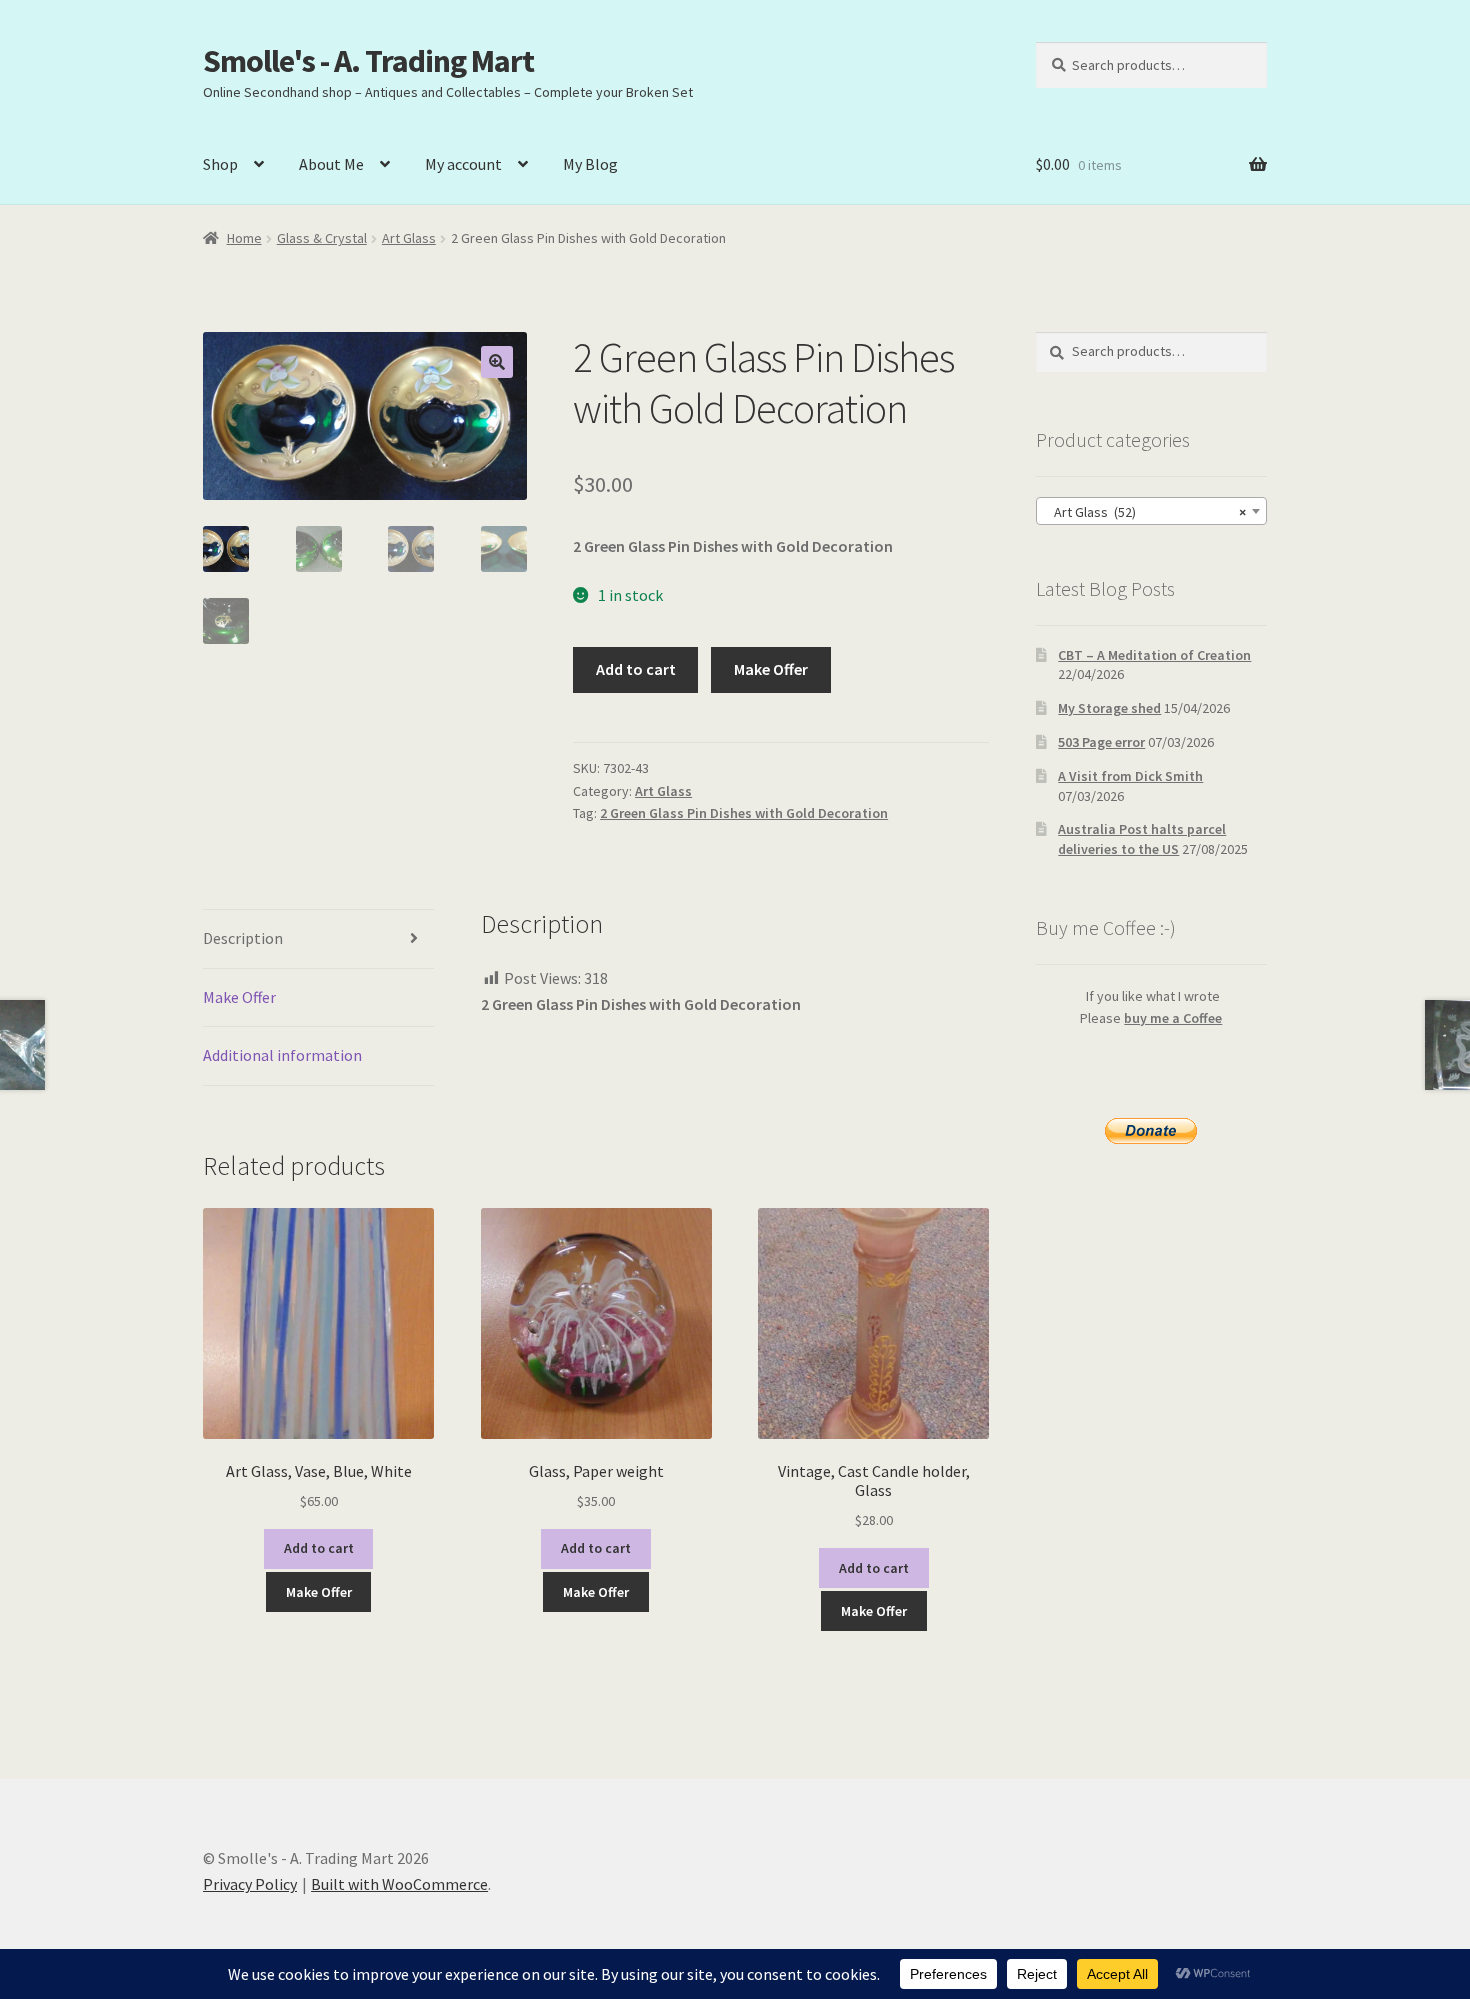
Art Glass (409, 238)
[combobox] (1151, 511)
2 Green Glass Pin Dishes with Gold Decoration (744, 813)
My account (463, 164)
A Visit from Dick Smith (1130, 776)
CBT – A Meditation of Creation (1154, 655)
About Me (331, 164)
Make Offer (771, 669)
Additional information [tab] (282, 1055)
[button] (497, 362)
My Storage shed (1109, 708)
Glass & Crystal (322, 238)
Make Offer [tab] (239, 997)
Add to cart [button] (319, 1548)
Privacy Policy (250, 1884)
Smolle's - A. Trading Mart (368, 61)
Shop (220, 164)
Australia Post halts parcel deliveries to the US (1142, 839)
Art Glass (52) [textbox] (1145, 512)
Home (244, 238)
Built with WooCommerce (399, 1884)
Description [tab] (243, 938)
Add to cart (636, 669)
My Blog (590, 164)
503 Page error (1101, 742)
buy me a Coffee (1173, 1018)
